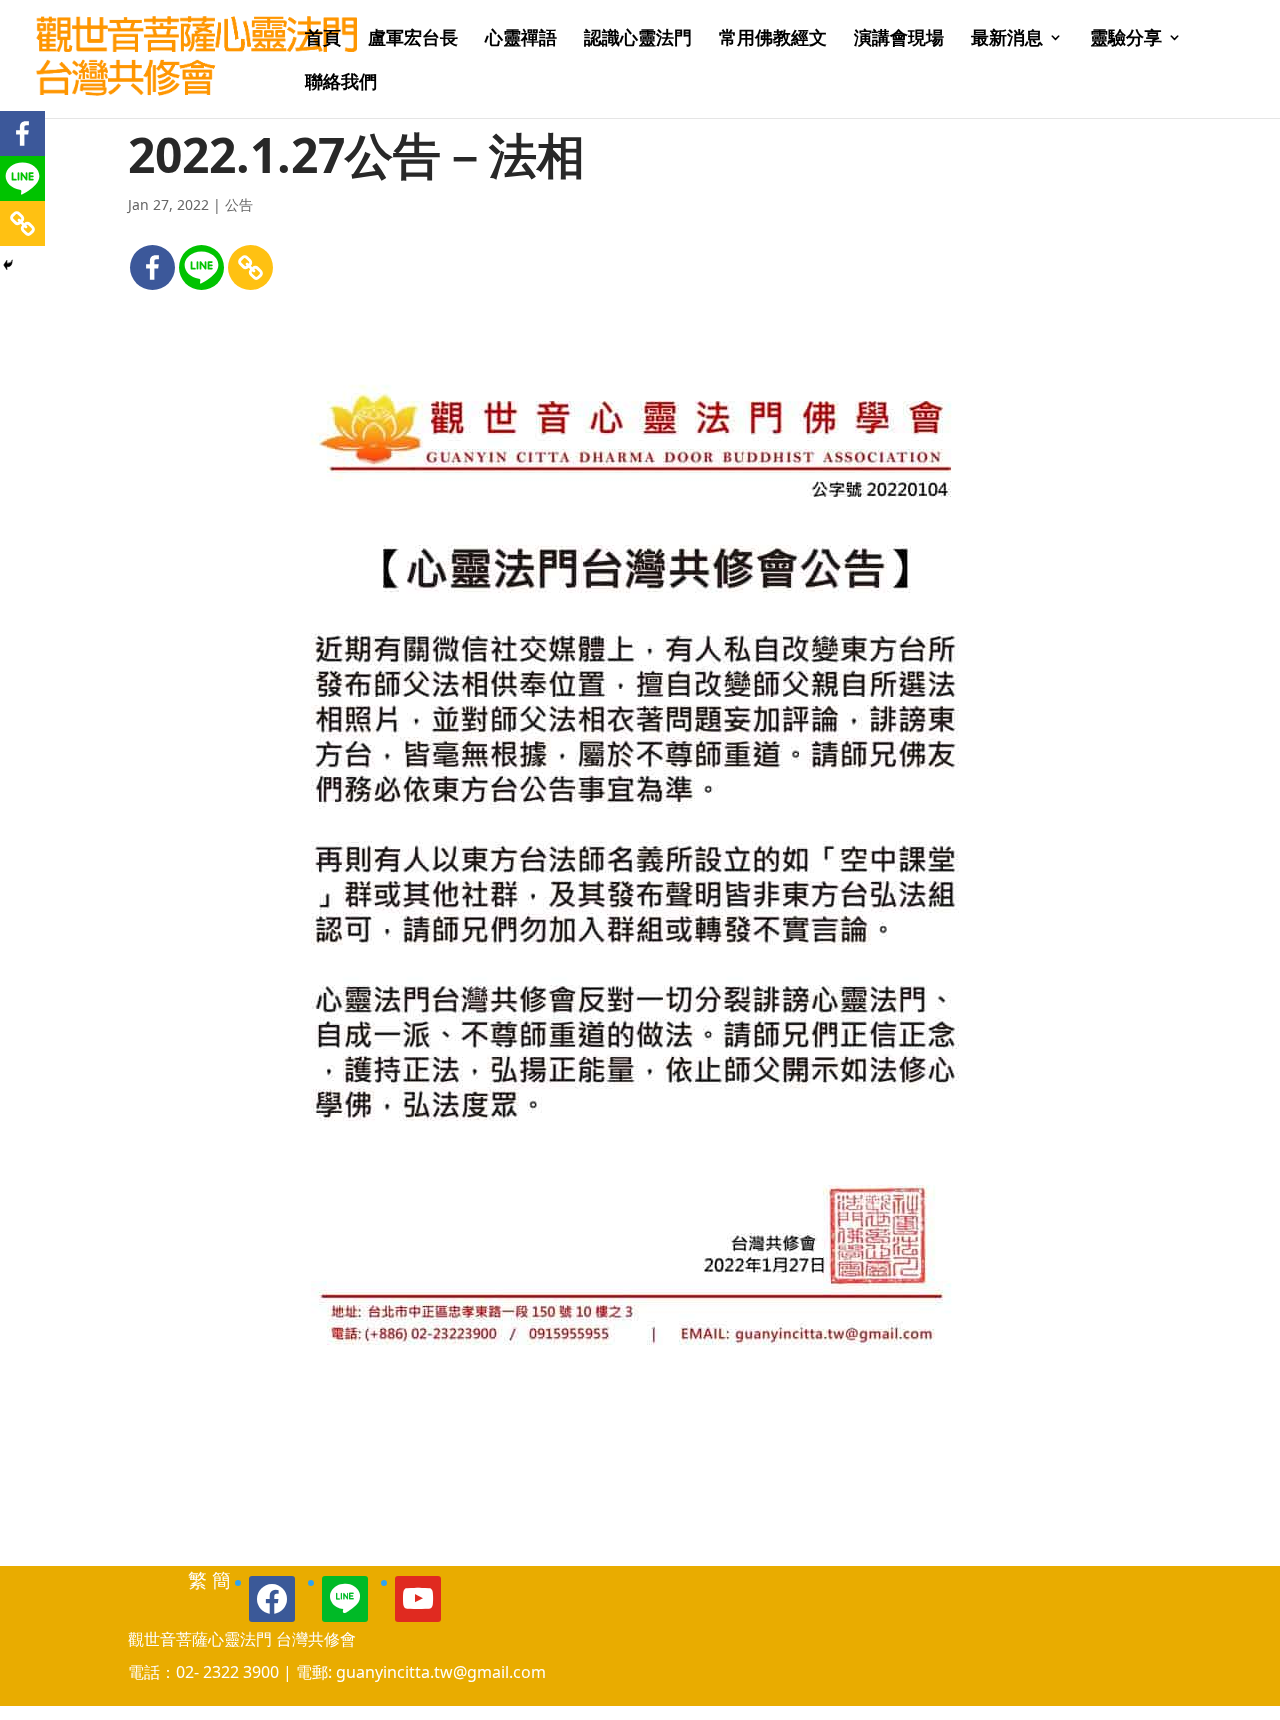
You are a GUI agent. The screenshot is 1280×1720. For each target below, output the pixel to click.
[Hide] (8, 265)
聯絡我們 (341, 83)
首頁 (323, 39)
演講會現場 (899, 39)
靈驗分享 (1126, 39)
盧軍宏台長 (413, 39)
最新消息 (1007, 39)
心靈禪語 (521, 39)
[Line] (201, 267)
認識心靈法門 (638, 39)
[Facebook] (152, 267)
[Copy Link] (250, 267)
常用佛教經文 (773, 39)
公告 (239, 204)
